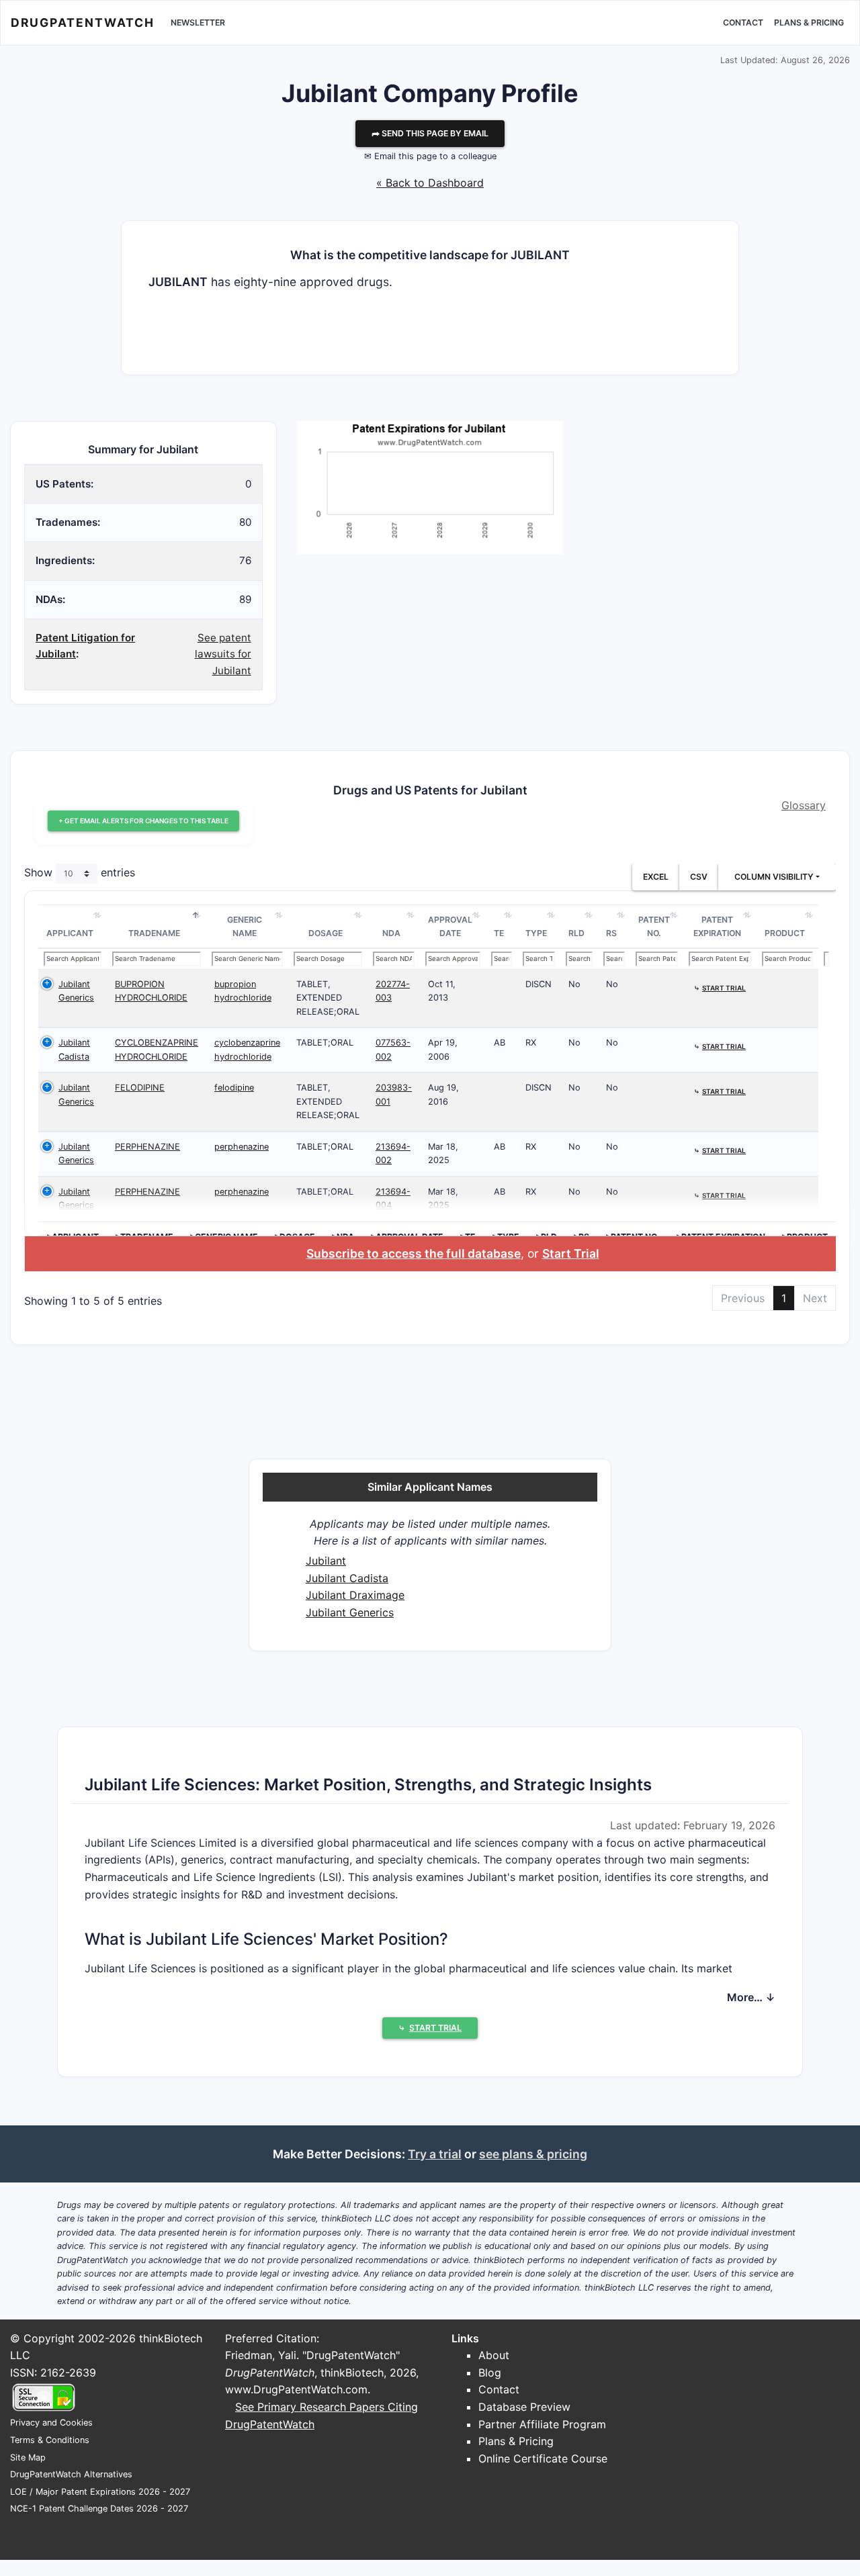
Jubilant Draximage (355, 1595)
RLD (576, 933)
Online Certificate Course (543, 2458)
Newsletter (198, 22)
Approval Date (450, 926)
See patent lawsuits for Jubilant (223, 654)
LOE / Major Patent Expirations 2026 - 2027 (100, 2492)
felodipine (234, 1088)
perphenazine (242, 1147)
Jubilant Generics (350, 1612)
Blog (490, 2373)
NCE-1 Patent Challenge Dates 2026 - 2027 (99, 2509)
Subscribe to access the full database (414, 1253)
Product (785, 933)
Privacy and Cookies (51, 2423)
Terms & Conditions (50, 2440)
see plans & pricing (533, 2154)
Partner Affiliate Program (542, 2424)
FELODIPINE (140, 1088)
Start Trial (571, 1253)
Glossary (804, 805)
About (494, 2355)
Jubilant (326, 1561)
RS (611, 933)
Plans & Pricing (809, 22)
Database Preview (524, 2407)
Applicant (70, 933)
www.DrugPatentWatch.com (296, 2389)
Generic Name (245, 926)
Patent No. (654, 926)
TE (499, 933)
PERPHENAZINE (147, 1147)
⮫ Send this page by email (430, 133)
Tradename (154, 933)
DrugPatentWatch (83, 22)
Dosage (326, 933)
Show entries (80, 873)
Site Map (28, 2457)
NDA (391, 933)
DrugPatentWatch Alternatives (71, 2474)
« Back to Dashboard (430, 183)
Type (536, 933)
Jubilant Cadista (347, 1578)
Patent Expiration (717, 926)
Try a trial (435, 2154)
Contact (743, 22)
